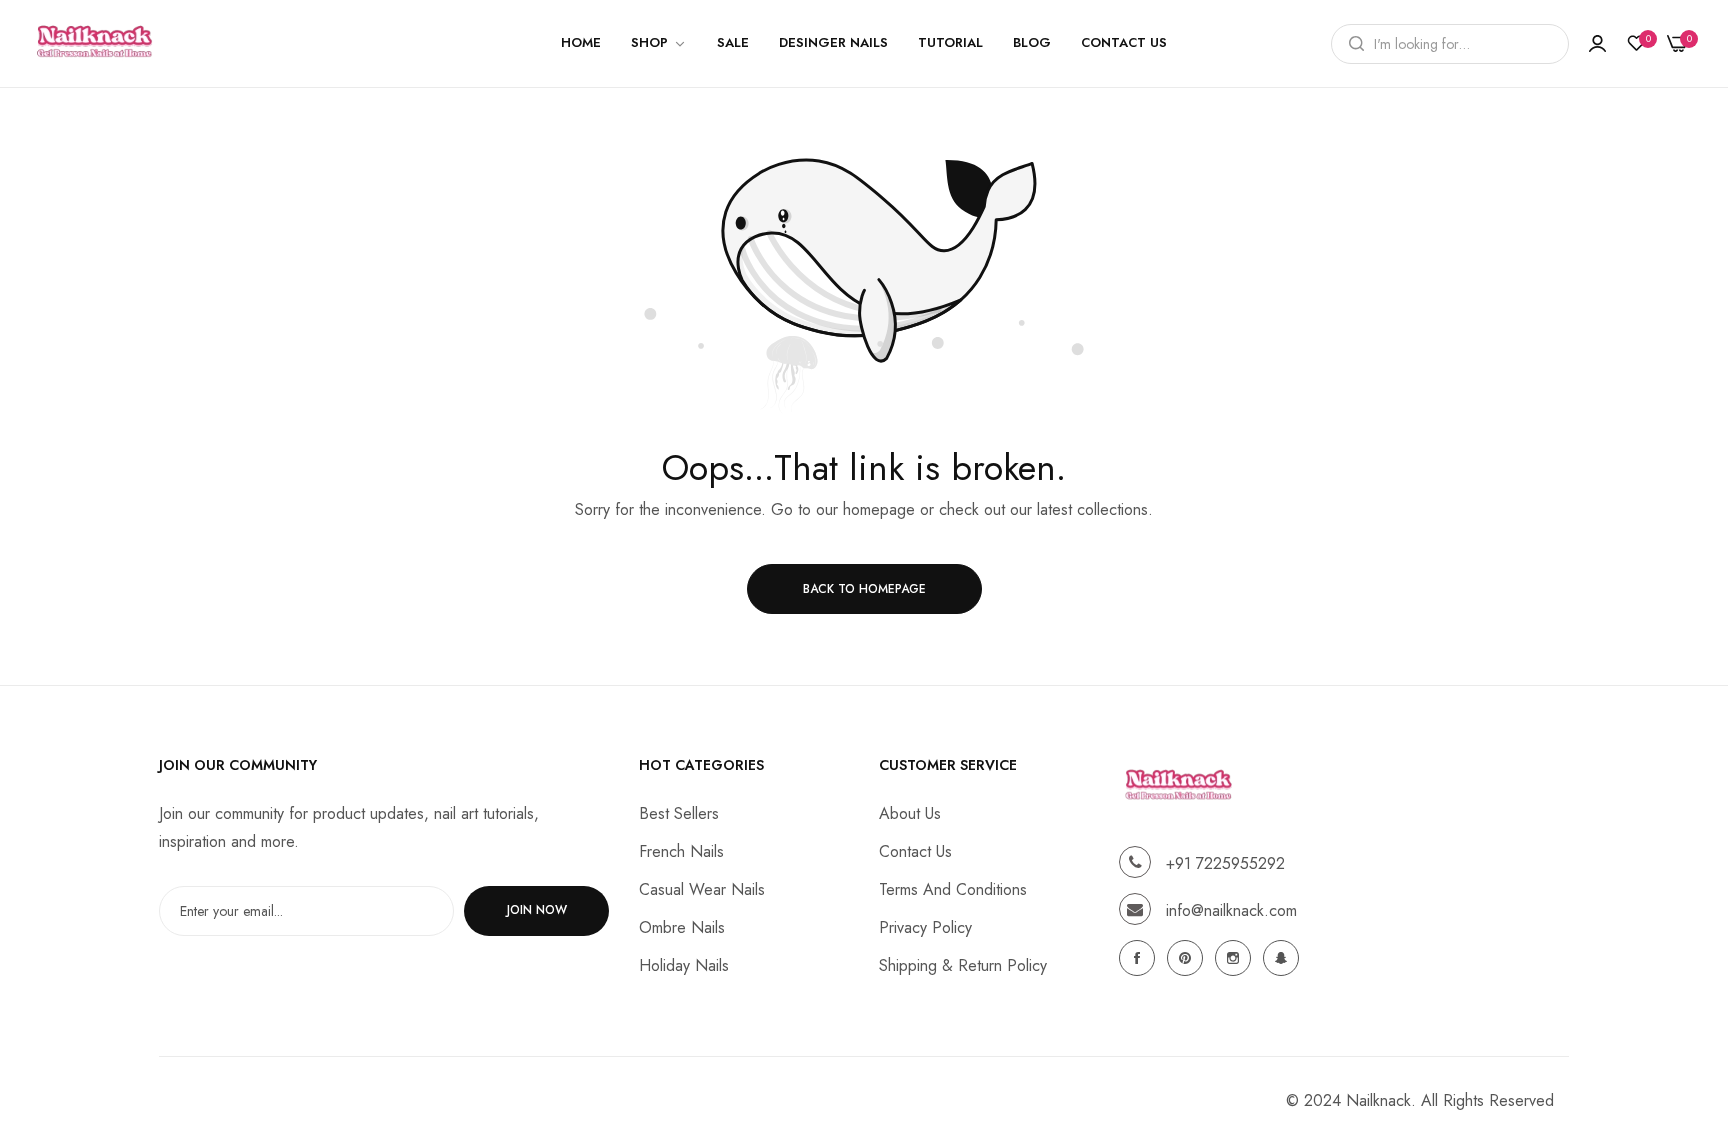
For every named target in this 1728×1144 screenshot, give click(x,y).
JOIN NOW (537, 910)
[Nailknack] (95, 43)
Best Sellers (679, 812)
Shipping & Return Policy (963, 964)
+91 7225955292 (1225, 862)
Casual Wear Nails (702, 888)
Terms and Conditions (953, 888)
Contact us (915, 850)
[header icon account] (1597, 44)
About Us (910, 812)
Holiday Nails (684, 964)
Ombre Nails (682, 926)
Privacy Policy (925, 926)
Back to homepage (864, 589)
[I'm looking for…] (1351, 44)
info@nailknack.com (1231, 909)
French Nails (681, 850)
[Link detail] (1140, 958)
